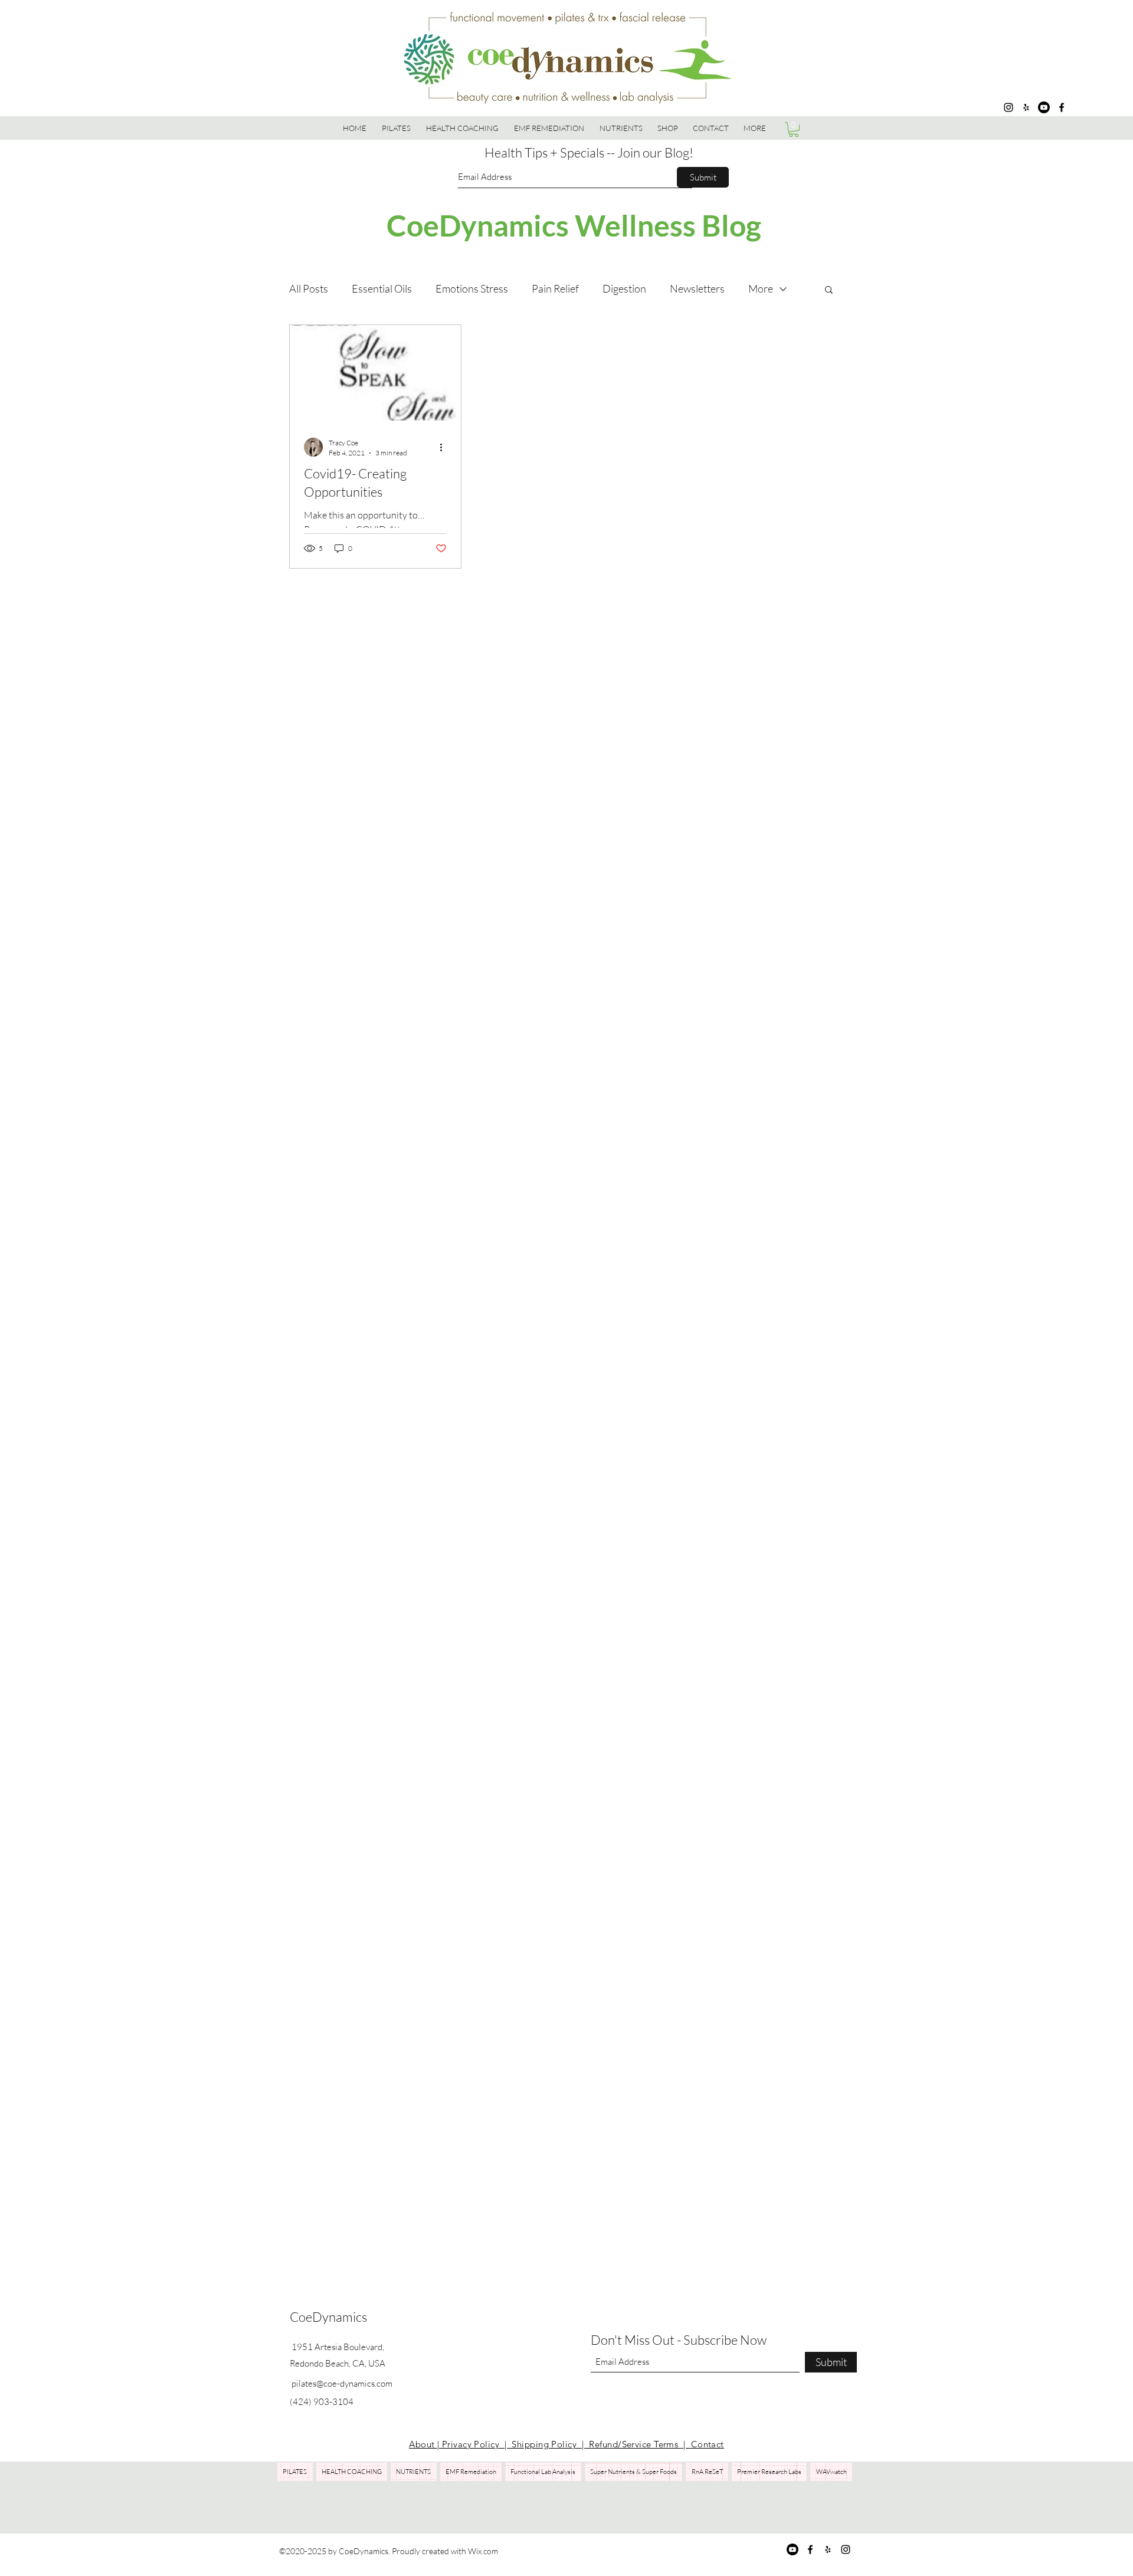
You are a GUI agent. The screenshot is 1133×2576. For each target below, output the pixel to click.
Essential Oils (382, 288)
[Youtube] (1044, 107)
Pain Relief (555, 288)
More (761, 288)
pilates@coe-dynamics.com (342, 2383)
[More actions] (445, 447)
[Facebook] (1062, 107)
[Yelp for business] (1026, 107)
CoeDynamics (328, 2317)
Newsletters (697, 288)
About (423, 2444)
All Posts (309, 288)
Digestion (624, 288)
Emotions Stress (472, 288)
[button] (667, 128)
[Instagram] (1008, 107)
